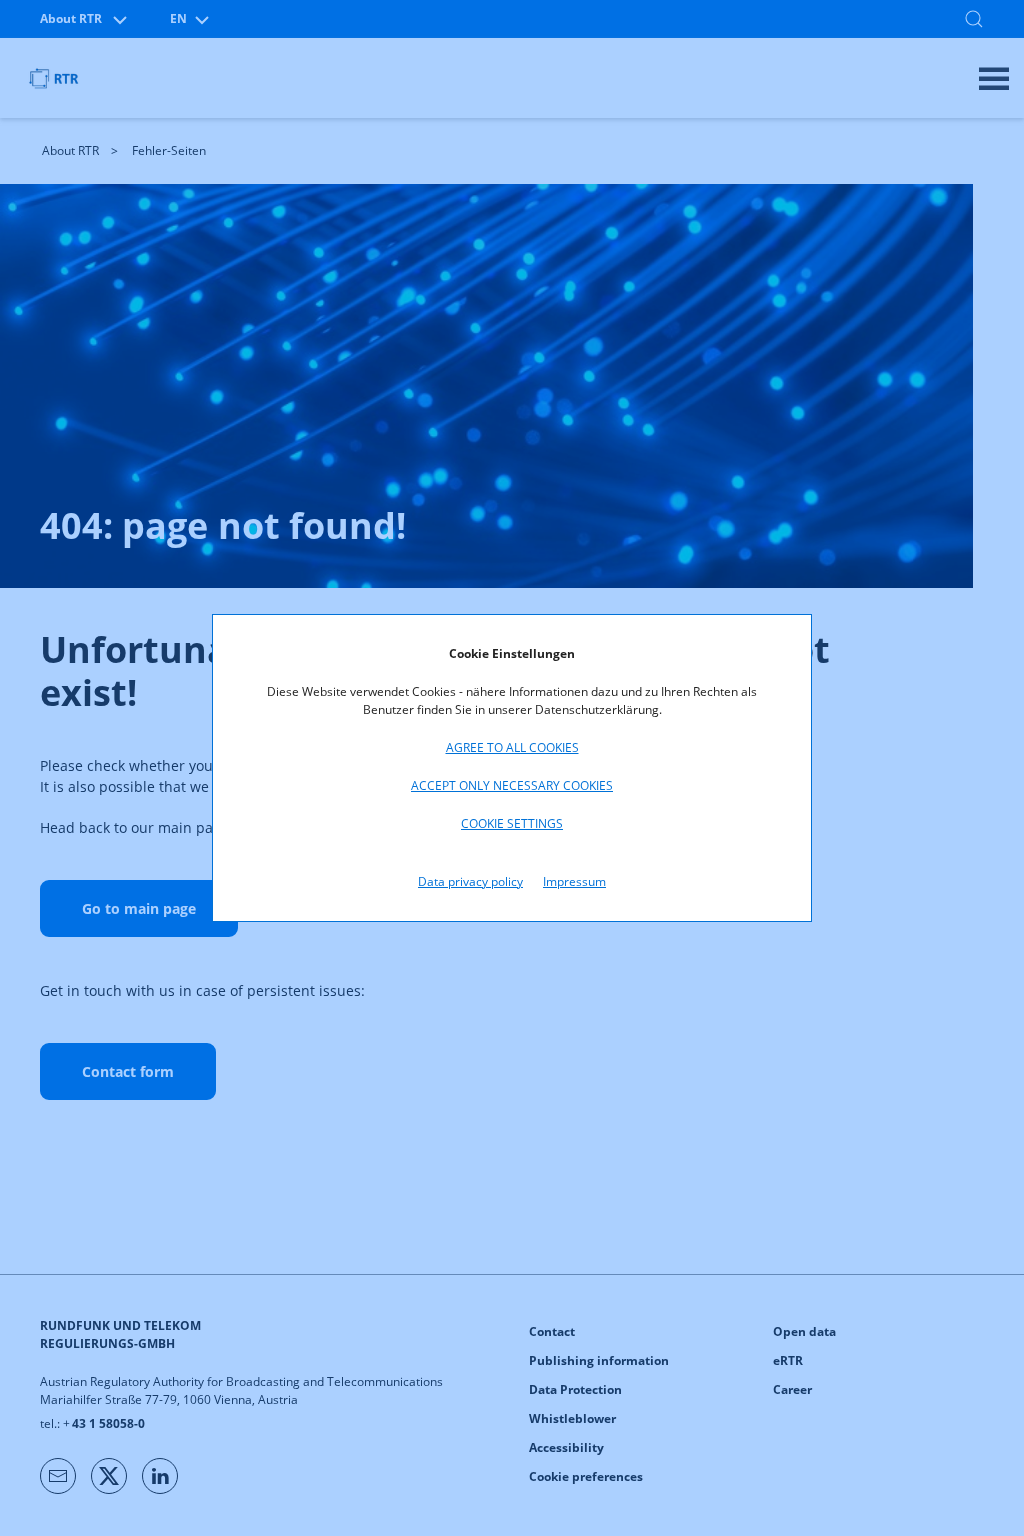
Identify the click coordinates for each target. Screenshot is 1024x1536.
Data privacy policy (470, 881)
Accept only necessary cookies (512, 785)
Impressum (574, 881)
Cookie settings (512, 823)
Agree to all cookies (512, 747)
